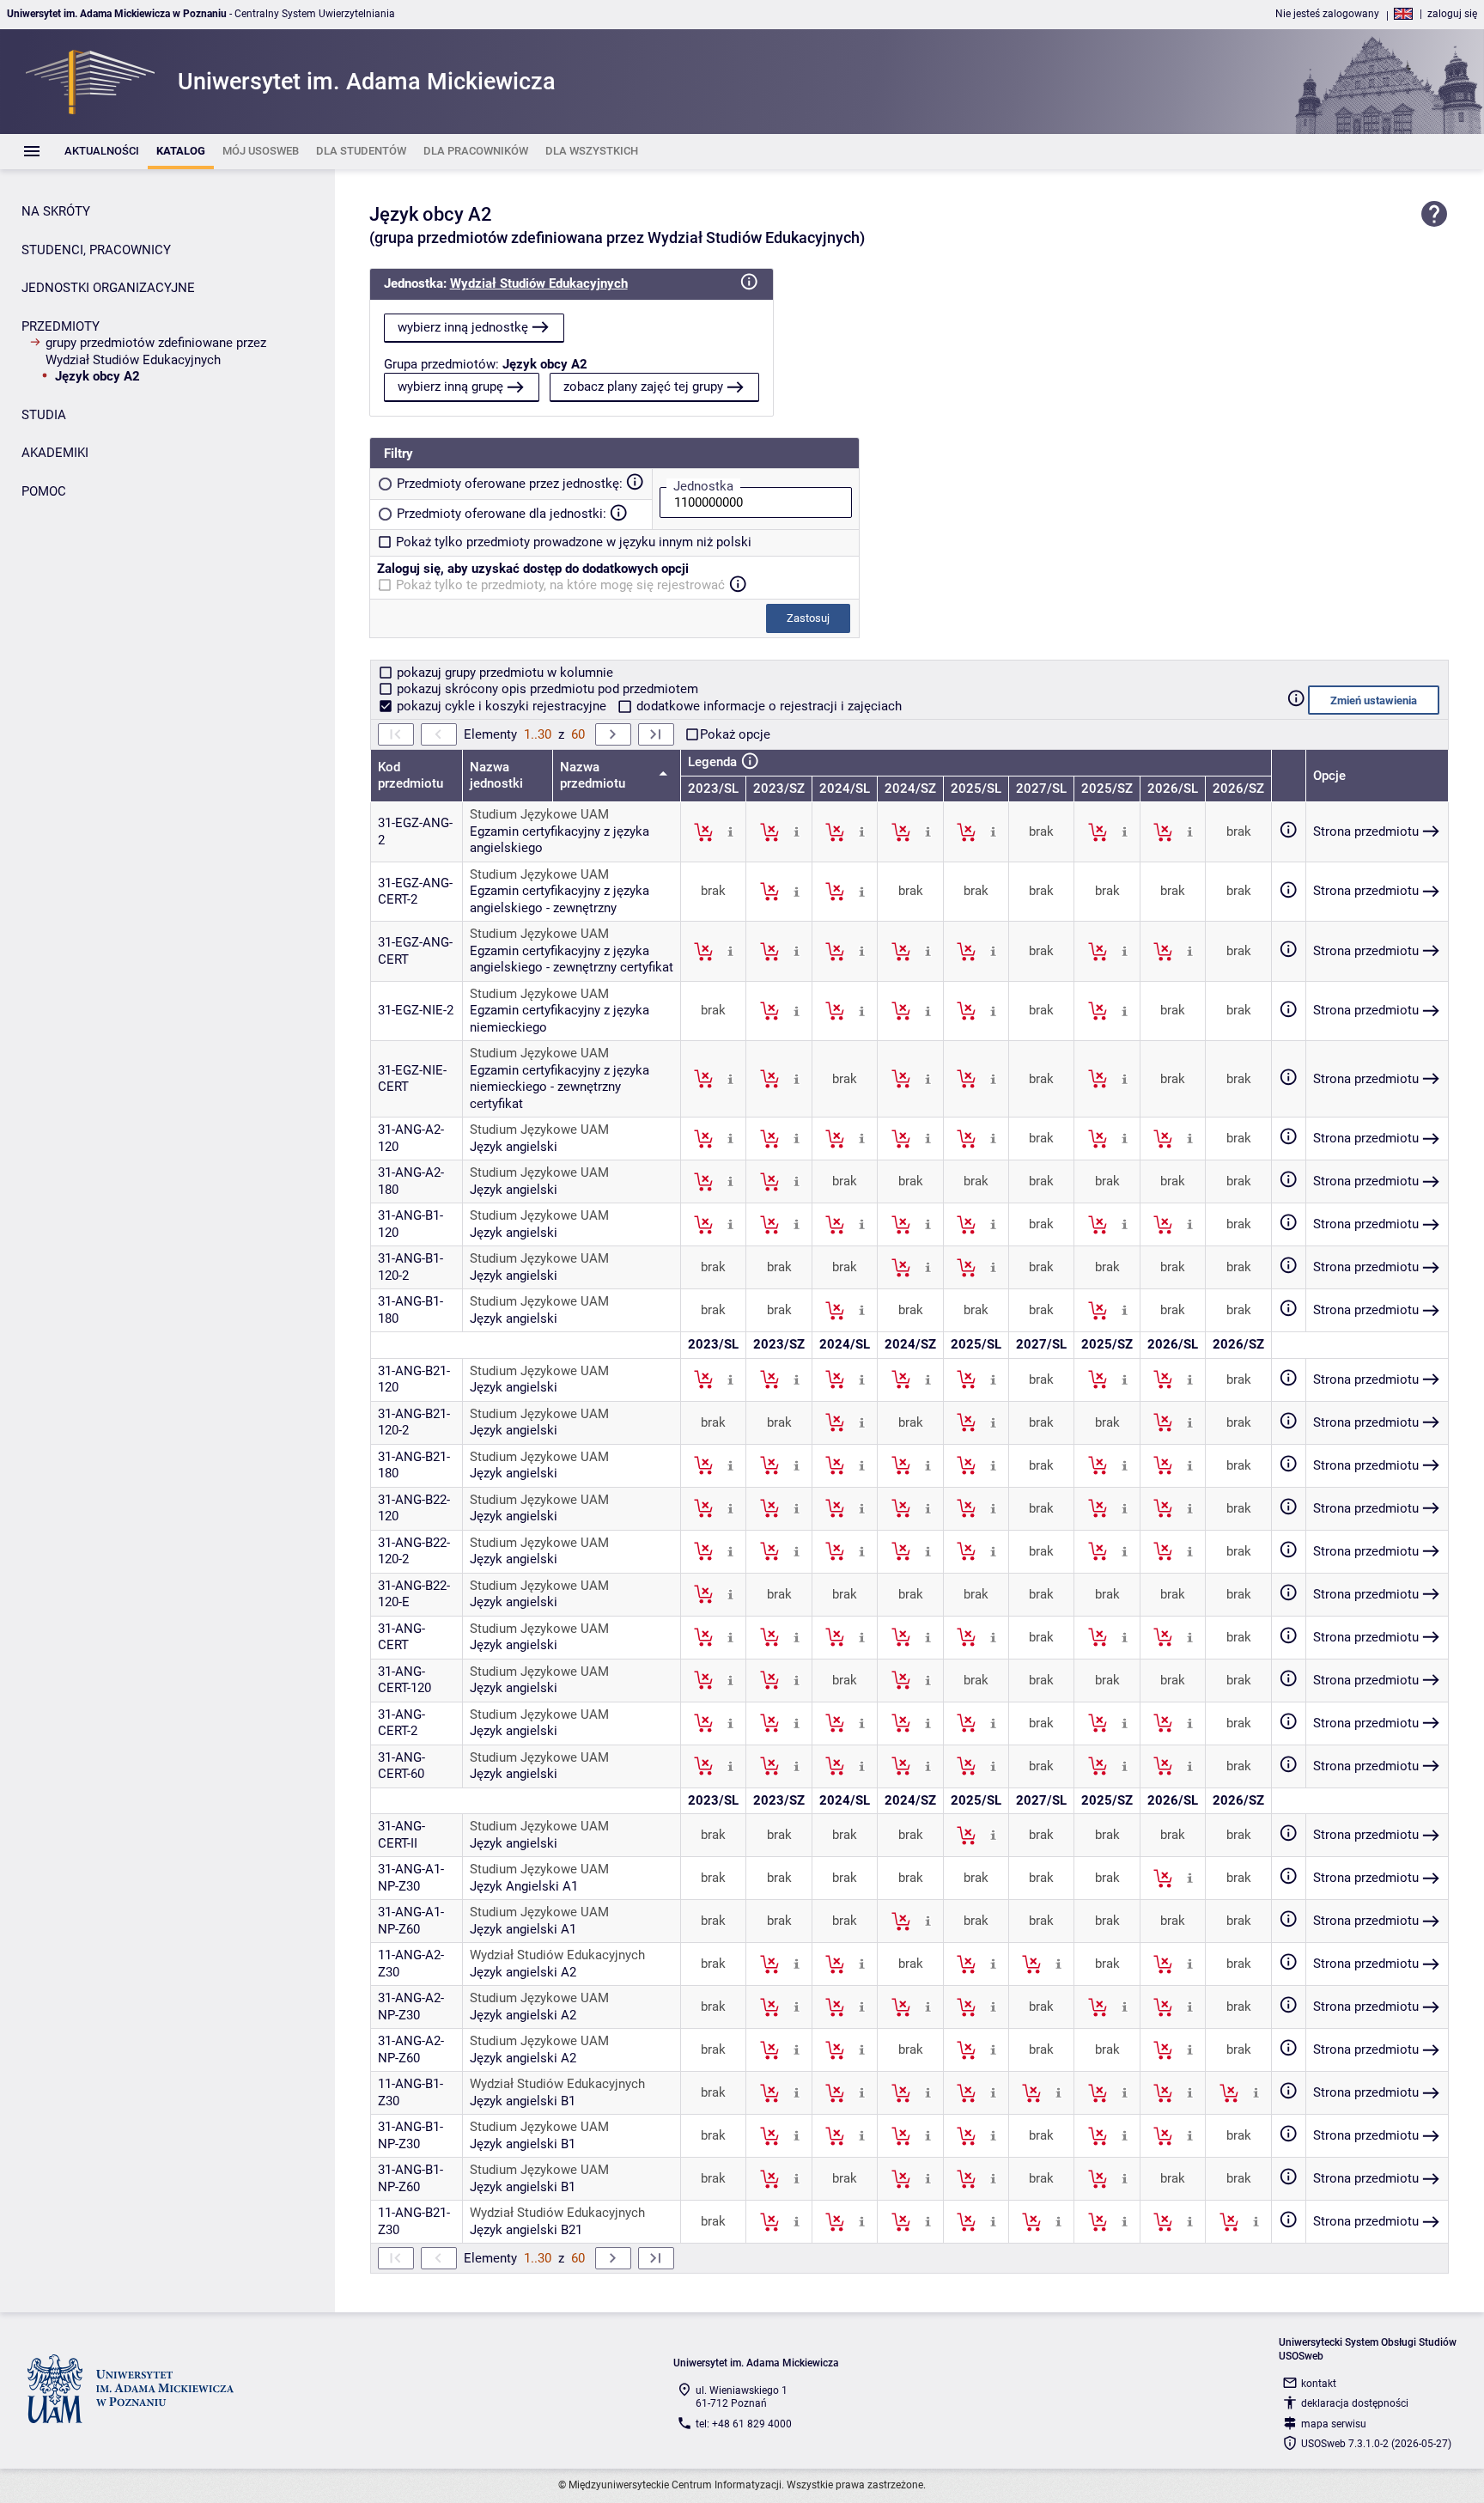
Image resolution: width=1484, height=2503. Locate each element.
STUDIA (44, 415)
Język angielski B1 (523, 2101)
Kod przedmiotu (411, 776)
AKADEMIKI (55, 453)
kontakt (1319, 2384)
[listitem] (102, 152)
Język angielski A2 (523, 1972)
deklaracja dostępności (1355, 2403)
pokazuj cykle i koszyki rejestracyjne (502, 706)
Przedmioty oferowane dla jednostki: (502, 514)
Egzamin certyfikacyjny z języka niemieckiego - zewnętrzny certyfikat (560, 1087)
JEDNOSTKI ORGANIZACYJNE (108, 288)
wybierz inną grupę (450, 387)
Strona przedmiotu (1366, 831)
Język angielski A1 (523, 1929)
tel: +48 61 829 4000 (744, 2424)
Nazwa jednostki (496, 776)
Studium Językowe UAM (539, 814)
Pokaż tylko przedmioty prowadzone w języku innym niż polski (574, 542)
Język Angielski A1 (524, 1886)
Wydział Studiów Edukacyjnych (539, 283)
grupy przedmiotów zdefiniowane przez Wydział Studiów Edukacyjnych (156, 351)
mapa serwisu (1334, 2424)
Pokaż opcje (735, 734)
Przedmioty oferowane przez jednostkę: (510, 484)
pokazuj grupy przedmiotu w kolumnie (503, 673)
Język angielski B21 (526, 2230)
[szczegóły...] (730, 831)
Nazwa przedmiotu (594, 776)
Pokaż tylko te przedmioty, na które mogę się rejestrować (560, 585)
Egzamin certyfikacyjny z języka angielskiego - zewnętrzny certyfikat (572, 959)
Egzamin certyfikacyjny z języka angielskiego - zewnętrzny (560, 899)
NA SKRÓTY (56, 211)
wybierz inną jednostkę (463, 327)
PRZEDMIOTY (61, 326)
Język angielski (514, 1147)
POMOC (44, 491)
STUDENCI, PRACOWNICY (96, 250)
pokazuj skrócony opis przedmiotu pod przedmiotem (546, 689)
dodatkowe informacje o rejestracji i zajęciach (767, 706)
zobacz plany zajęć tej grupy (643, 387)
